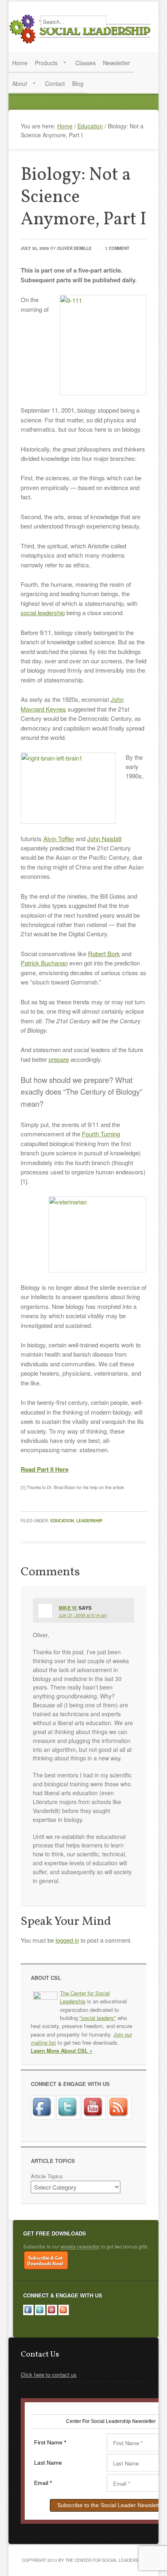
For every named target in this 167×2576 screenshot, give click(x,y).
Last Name (48, 2463)
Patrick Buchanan (44, 963)
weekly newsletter (80, 2246)
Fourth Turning (101, 1134)
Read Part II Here (45, 1469)
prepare (59, 1059)
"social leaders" (98, 2018)
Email (43, 2483)
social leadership (43, 613)
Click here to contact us (49, 2375)
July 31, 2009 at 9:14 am (83, 1615)
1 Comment (117, 248)
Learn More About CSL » (62, 2051)
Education (62, 1521)
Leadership (89, 1521)
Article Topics (47, 2176)
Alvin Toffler (59, 838)
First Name (50, 2442)
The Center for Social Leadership (81, 29)
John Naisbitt (104, 838)
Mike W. (68, 1608)
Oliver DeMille (74, 248)
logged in (67, 1940)
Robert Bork (104, 953)
